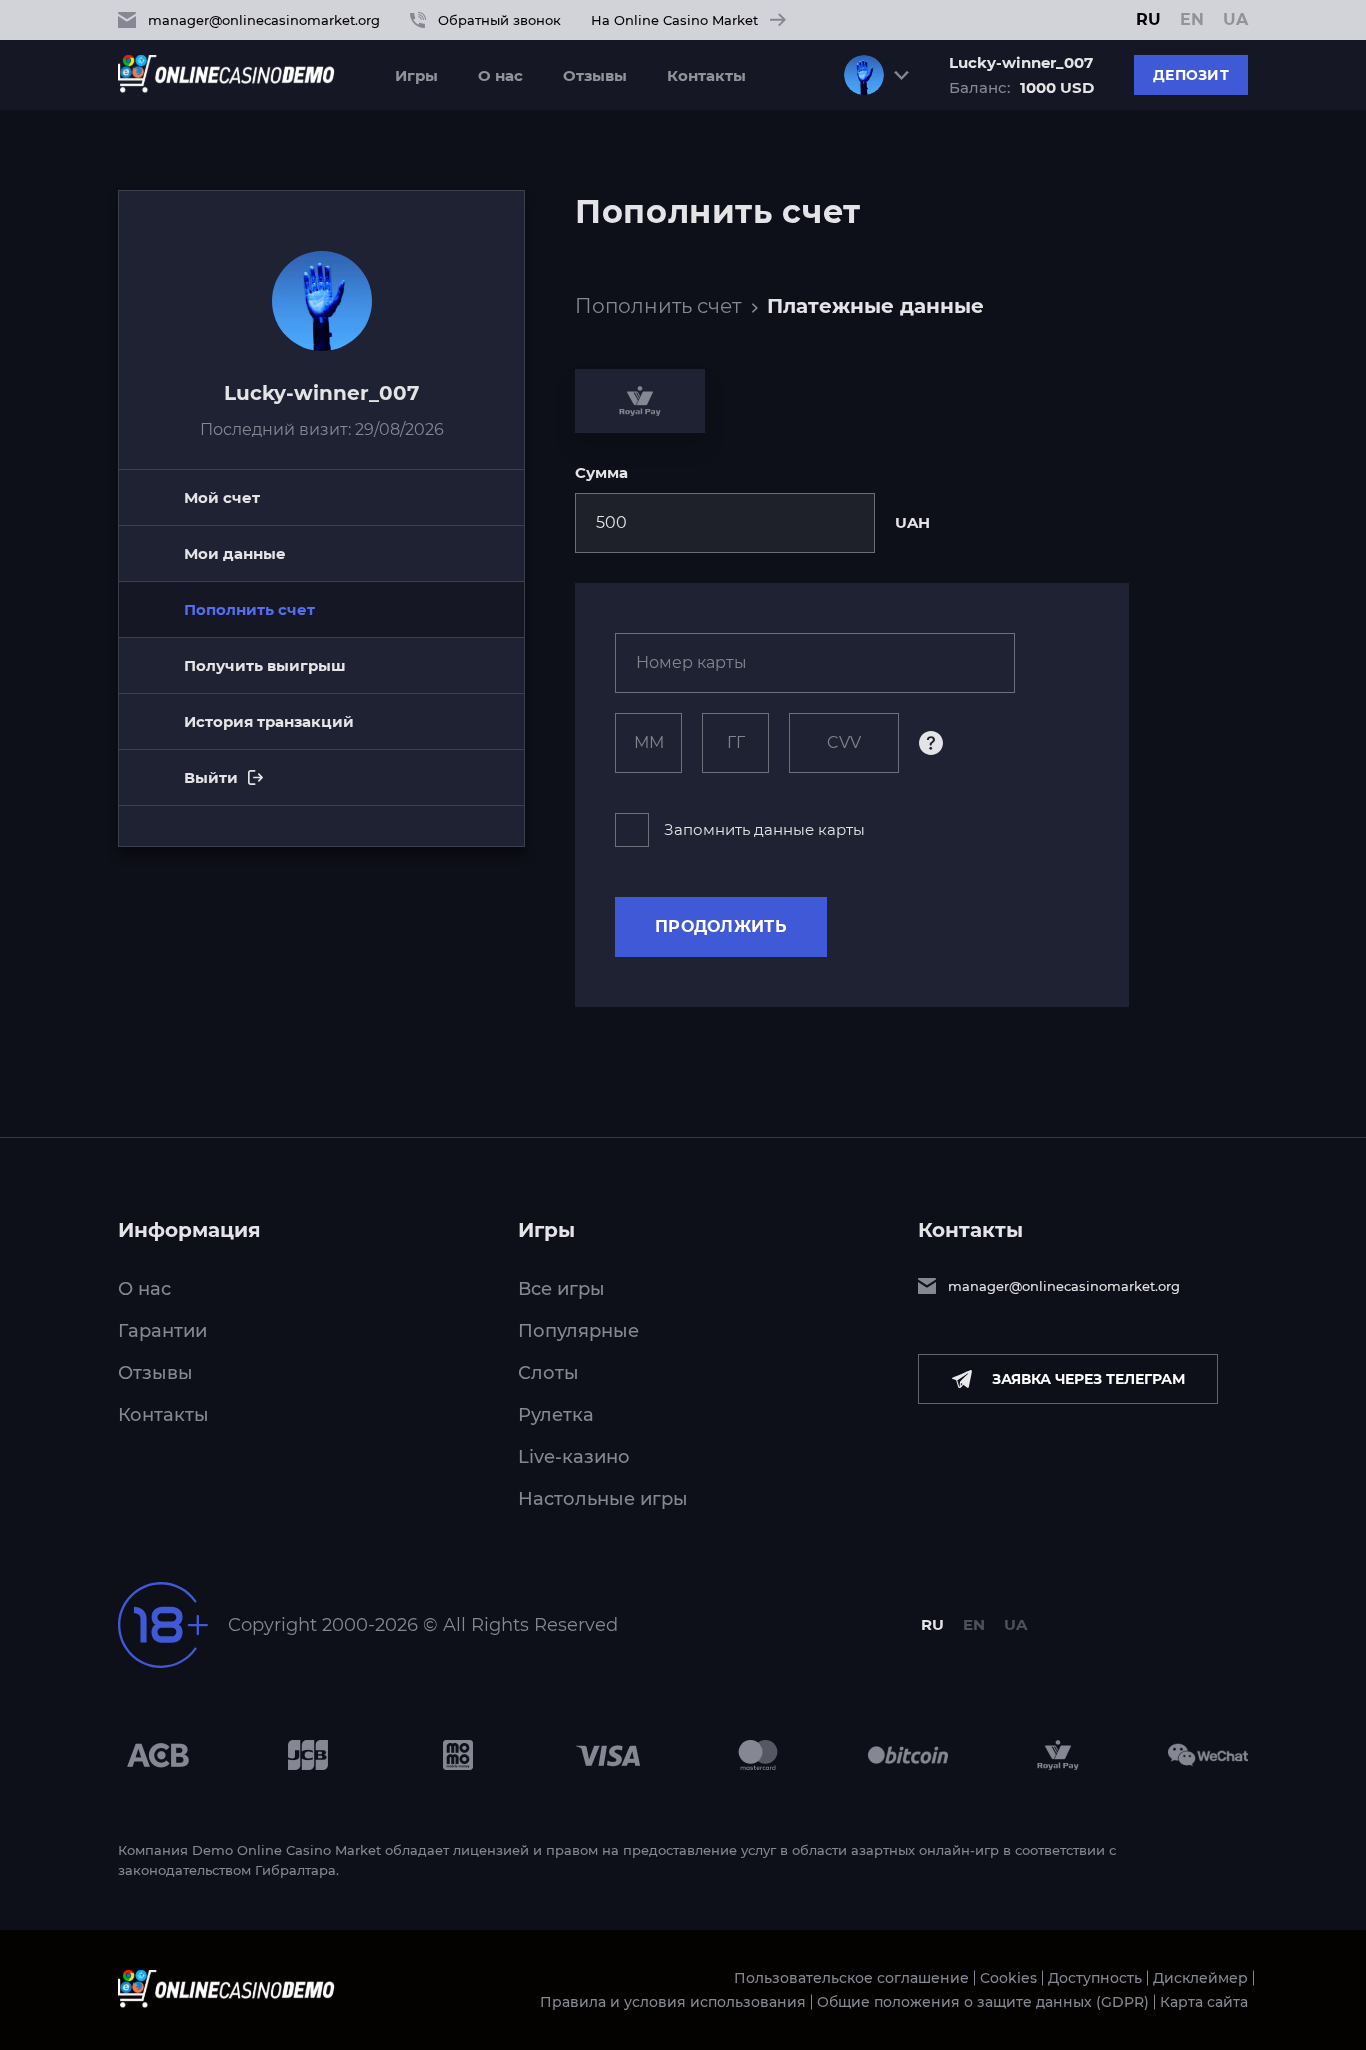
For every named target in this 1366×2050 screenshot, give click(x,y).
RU (1148, 20)
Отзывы (595, 75)
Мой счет (222, 497)
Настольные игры (603, 1499)
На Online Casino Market (674, 20)
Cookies (1008, 1978)
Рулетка (556, 1415)
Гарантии (162, 1331)
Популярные (578, 1331)
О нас (500, 75)
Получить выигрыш (265, 665)
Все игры (561, 1289)
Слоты (548, 1373)
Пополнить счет (658, 306)
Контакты (706, 75)
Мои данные (235, 553)
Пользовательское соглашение (851, 1978)
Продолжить (721, 926)
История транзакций (269, 721)
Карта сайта (1204, 2002)
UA (1235, 20)
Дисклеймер (1200, 1978)
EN (1192, 20)
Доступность (1095, 1978)
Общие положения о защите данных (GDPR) (983, 2002)
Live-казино (574, 1457)
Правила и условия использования (673, 2002)
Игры (416, 75)
